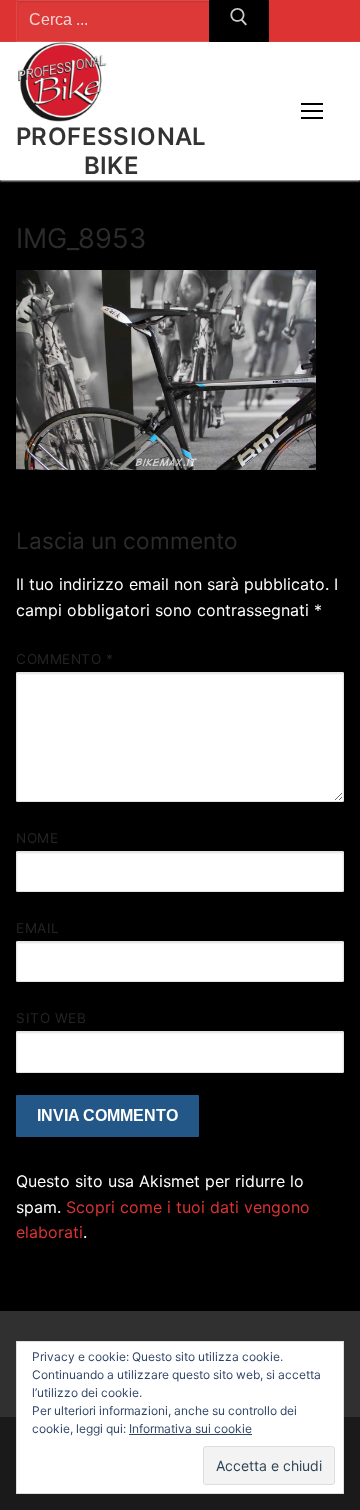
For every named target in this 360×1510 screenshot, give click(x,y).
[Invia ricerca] (239, 21)
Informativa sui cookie (190, 1428)
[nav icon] (312, 111)
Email (38, 928)
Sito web (51, 1018)
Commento (64, 659)
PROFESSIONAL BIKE (111, 151)
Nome (37, 838)
